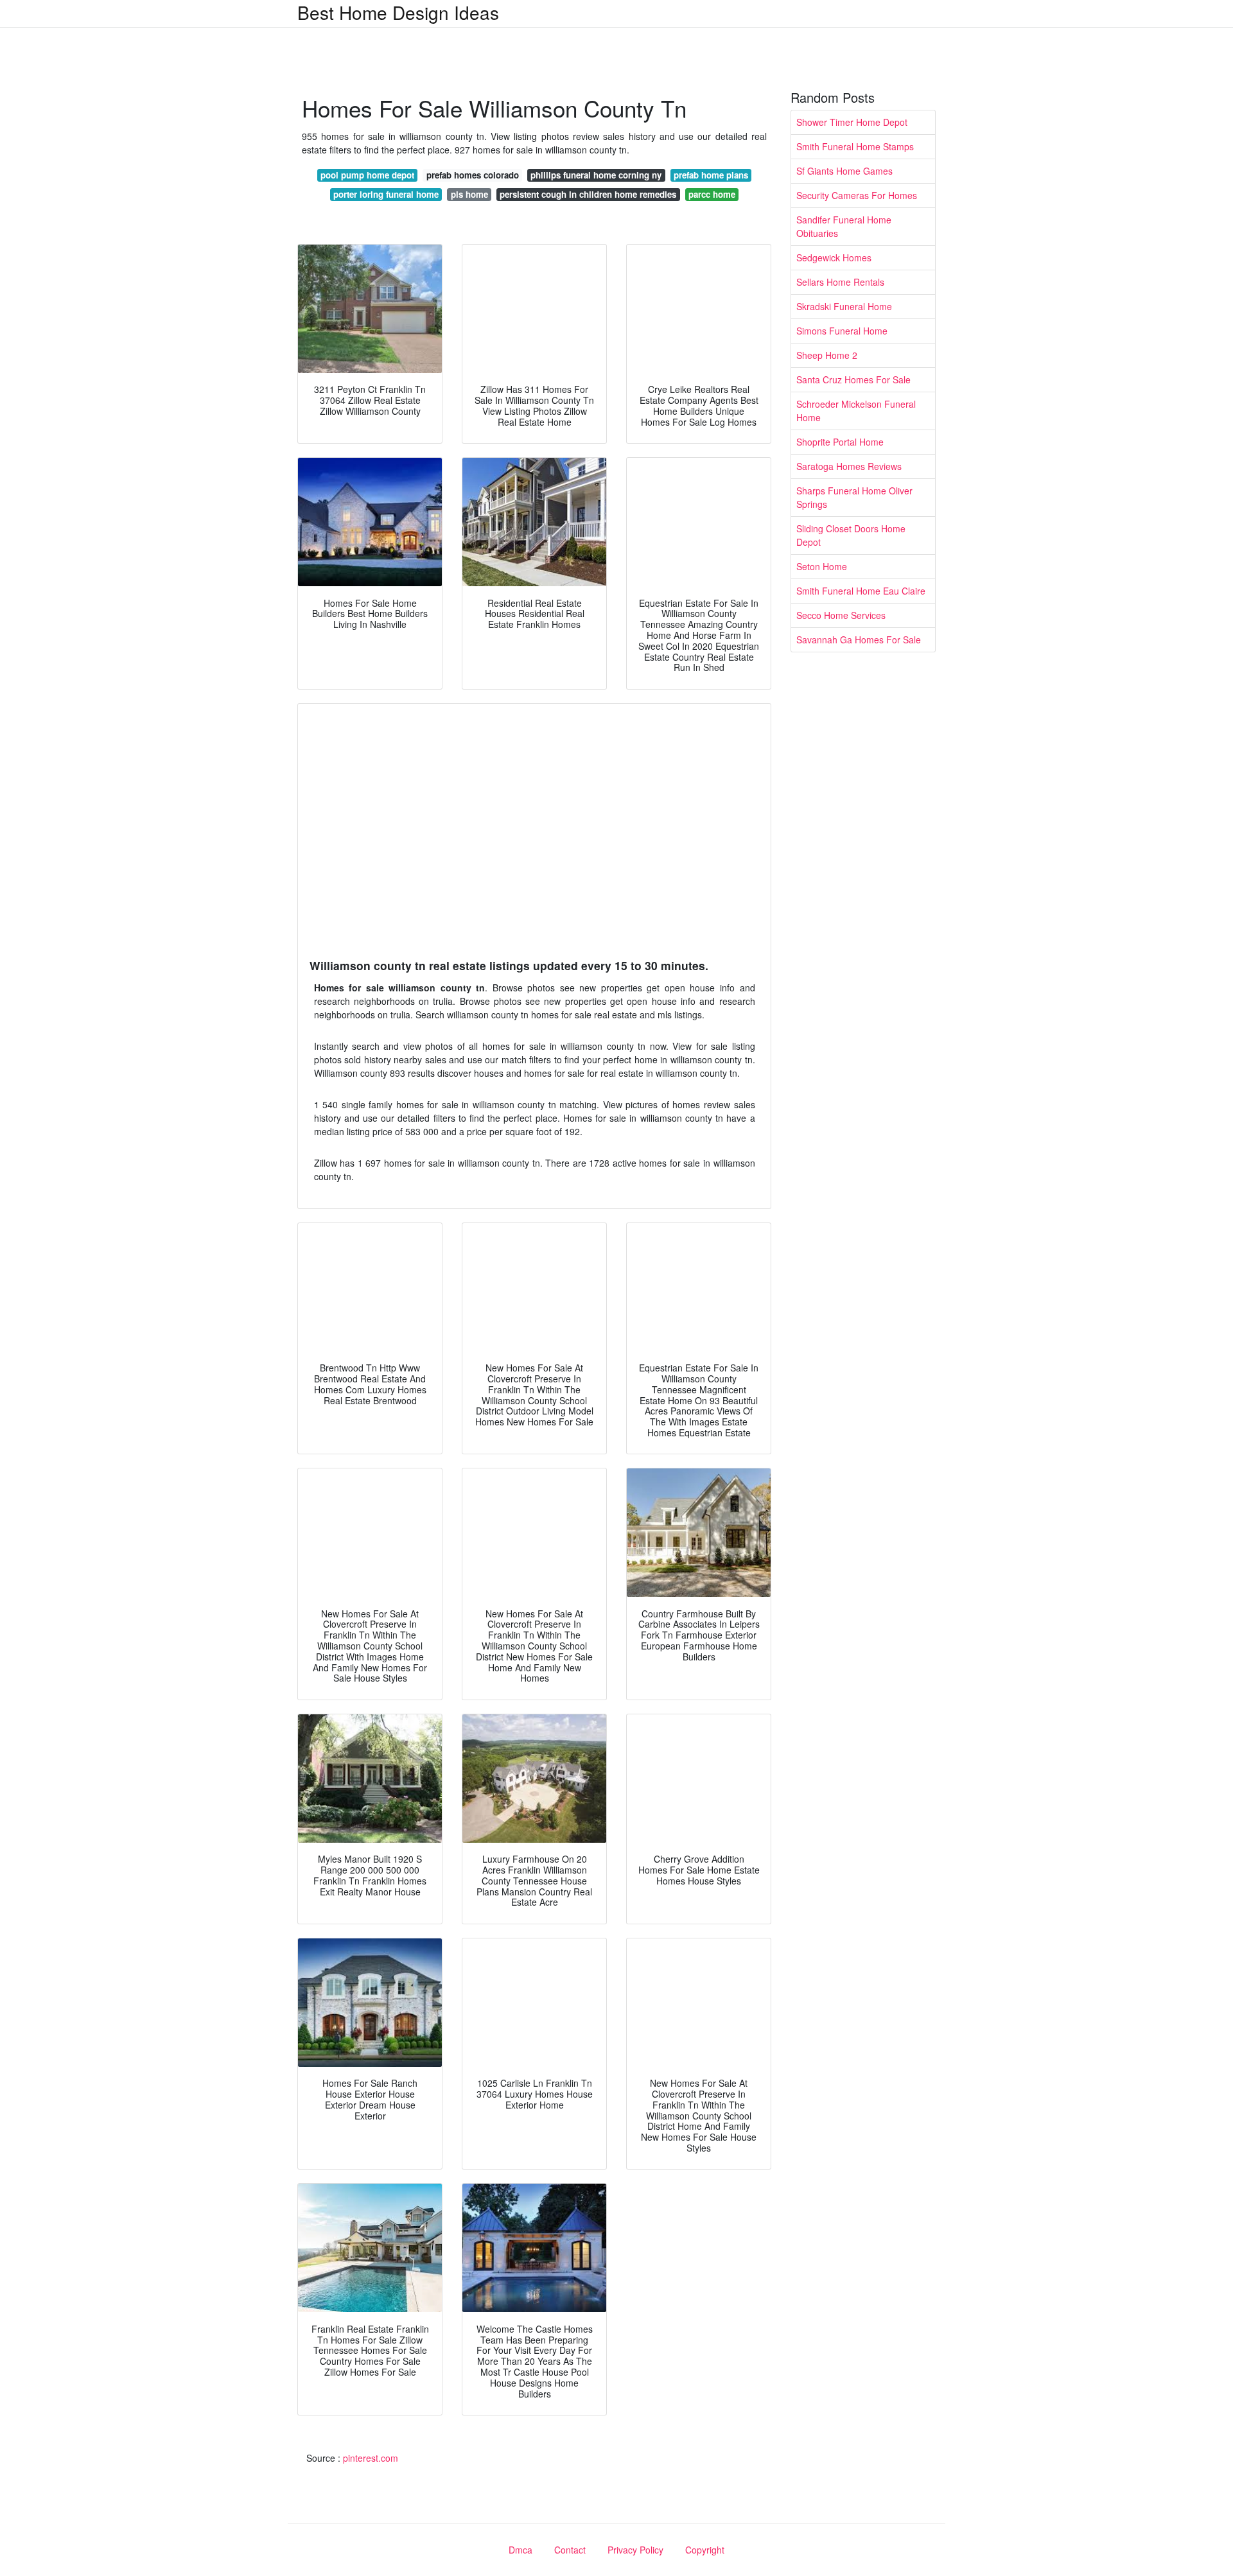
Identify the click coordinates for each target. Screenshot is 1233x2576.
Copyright (705, 2550)
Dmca (520, 2550)
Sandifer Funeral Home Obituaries (844, 226)
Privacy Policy (635, 2550)
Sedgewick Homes (834, 257)
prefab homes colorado (473, 175)
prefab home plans (711, 175)
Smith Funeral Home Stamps (855, 146)
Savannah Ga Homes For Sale (859, 640)
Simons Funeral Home (842, 331)
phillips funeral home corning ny (596, 175)
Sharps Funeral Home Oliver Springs (854, 497)
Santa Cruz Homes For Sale (853, 379)
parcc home (712, 194)
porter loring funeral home (386, 194)
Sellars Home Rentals (840, 282)
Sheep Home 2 (827, 355)
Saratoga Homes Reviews (849, 466)
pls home (469, 194)
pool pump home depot (367, 175)
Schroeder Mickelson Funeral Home (856, 411)
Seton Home (822, 566)
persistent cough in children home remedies (588, 194)
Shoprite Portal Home (840, 442)
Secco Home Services (841, 615)
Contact (570, 2550)
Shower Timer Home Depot (852, 122)
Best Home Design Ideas (398, 12)
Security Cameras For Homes (857, 195)
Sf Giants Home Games (844, 171)
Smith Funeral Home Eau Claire (861, 591)
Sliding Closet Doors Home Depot (851, 535)
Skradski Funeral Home (844, 306)
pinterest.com (371, 2458)
